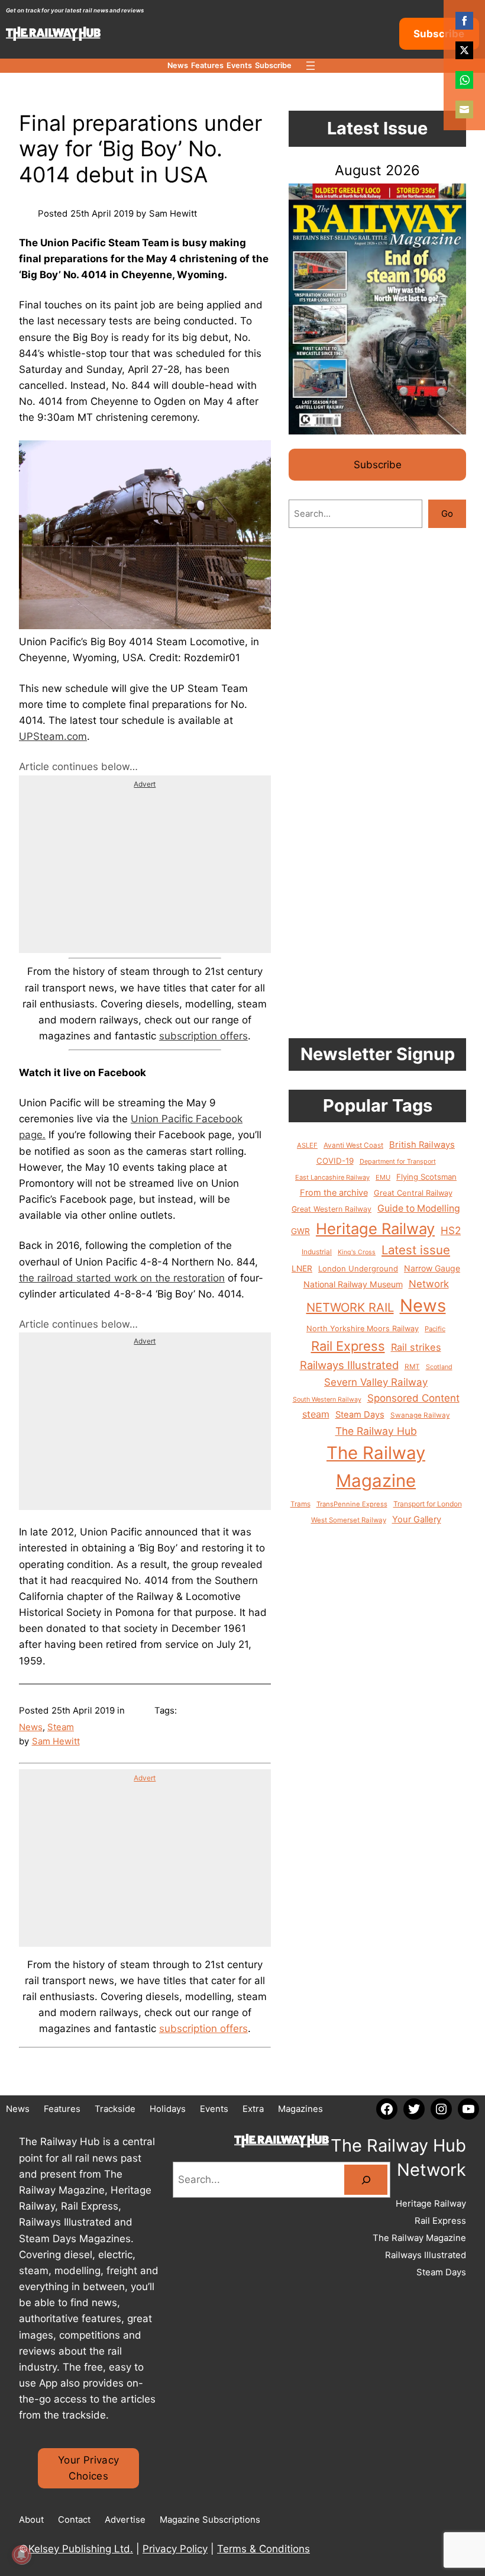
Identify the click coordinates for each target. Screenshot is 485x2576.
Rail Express (348, 1346)
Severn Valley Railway (376, 1382)
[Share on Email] (464, 110)
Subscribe (439, 34)
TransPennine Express (352, 1504)
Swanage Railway (420, 1415)
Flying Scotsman (426, 1177)
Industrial (317, 1252)
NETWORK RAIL (350, 1307)
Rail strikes (416, 1347)
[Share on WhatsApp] (464, 80)
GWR (300, 1231)
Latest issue (416, 1250)
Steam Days (360, 1415)
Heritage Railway (375, 1229)
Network (429, 1284)
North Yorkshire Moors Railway (363, 1329)
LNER (302, 1268)
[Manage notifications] (21, 2555)
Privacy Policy (175, 2549)
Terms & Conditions (263, 2549)
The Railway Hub (376, 1431)
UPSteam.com (53, 736)
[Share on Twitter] (464, 50)
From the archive (334, 1193)
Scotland (439, 1367)
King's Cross (357, 1252)
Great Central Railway (413, 1193)
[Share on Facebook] (464, 21)
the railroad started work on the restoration (122, 1278)
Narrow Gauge (432, 1268)
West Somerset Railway (349, 1520)
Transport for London (428, 1504)
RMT (412, 1367)
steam (316, 1414)
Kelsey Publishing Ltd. (81, 2549)
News (31, 1727)
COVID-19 (335, 1161)
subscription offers (203, 1036)
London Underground (358, 1268)
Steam (61, 1727)
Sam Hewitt (56, 1741)
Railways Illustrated (349, 1365)
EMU (383, 1177)
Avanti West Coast (353, 1145)
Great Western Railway (332, 1209)
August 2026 (377, 170)
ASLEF (307, 1145)
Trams (300, 1504)
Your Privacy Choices (88, 2468)
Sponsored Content (413, 1398)
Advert (145, 784)
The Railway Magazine (376, 1467)
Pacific (435, 1329)
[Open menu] (311, 66)
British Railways (422, 1145)
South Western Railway (327, 1400)
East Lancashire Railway (332, 1177)
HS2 (451, 1230)
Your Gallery (417, 1519)
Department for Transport (398, 1161)
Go (447, 513)
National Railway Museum (353, 1284)
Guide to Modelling (419, 1208)
